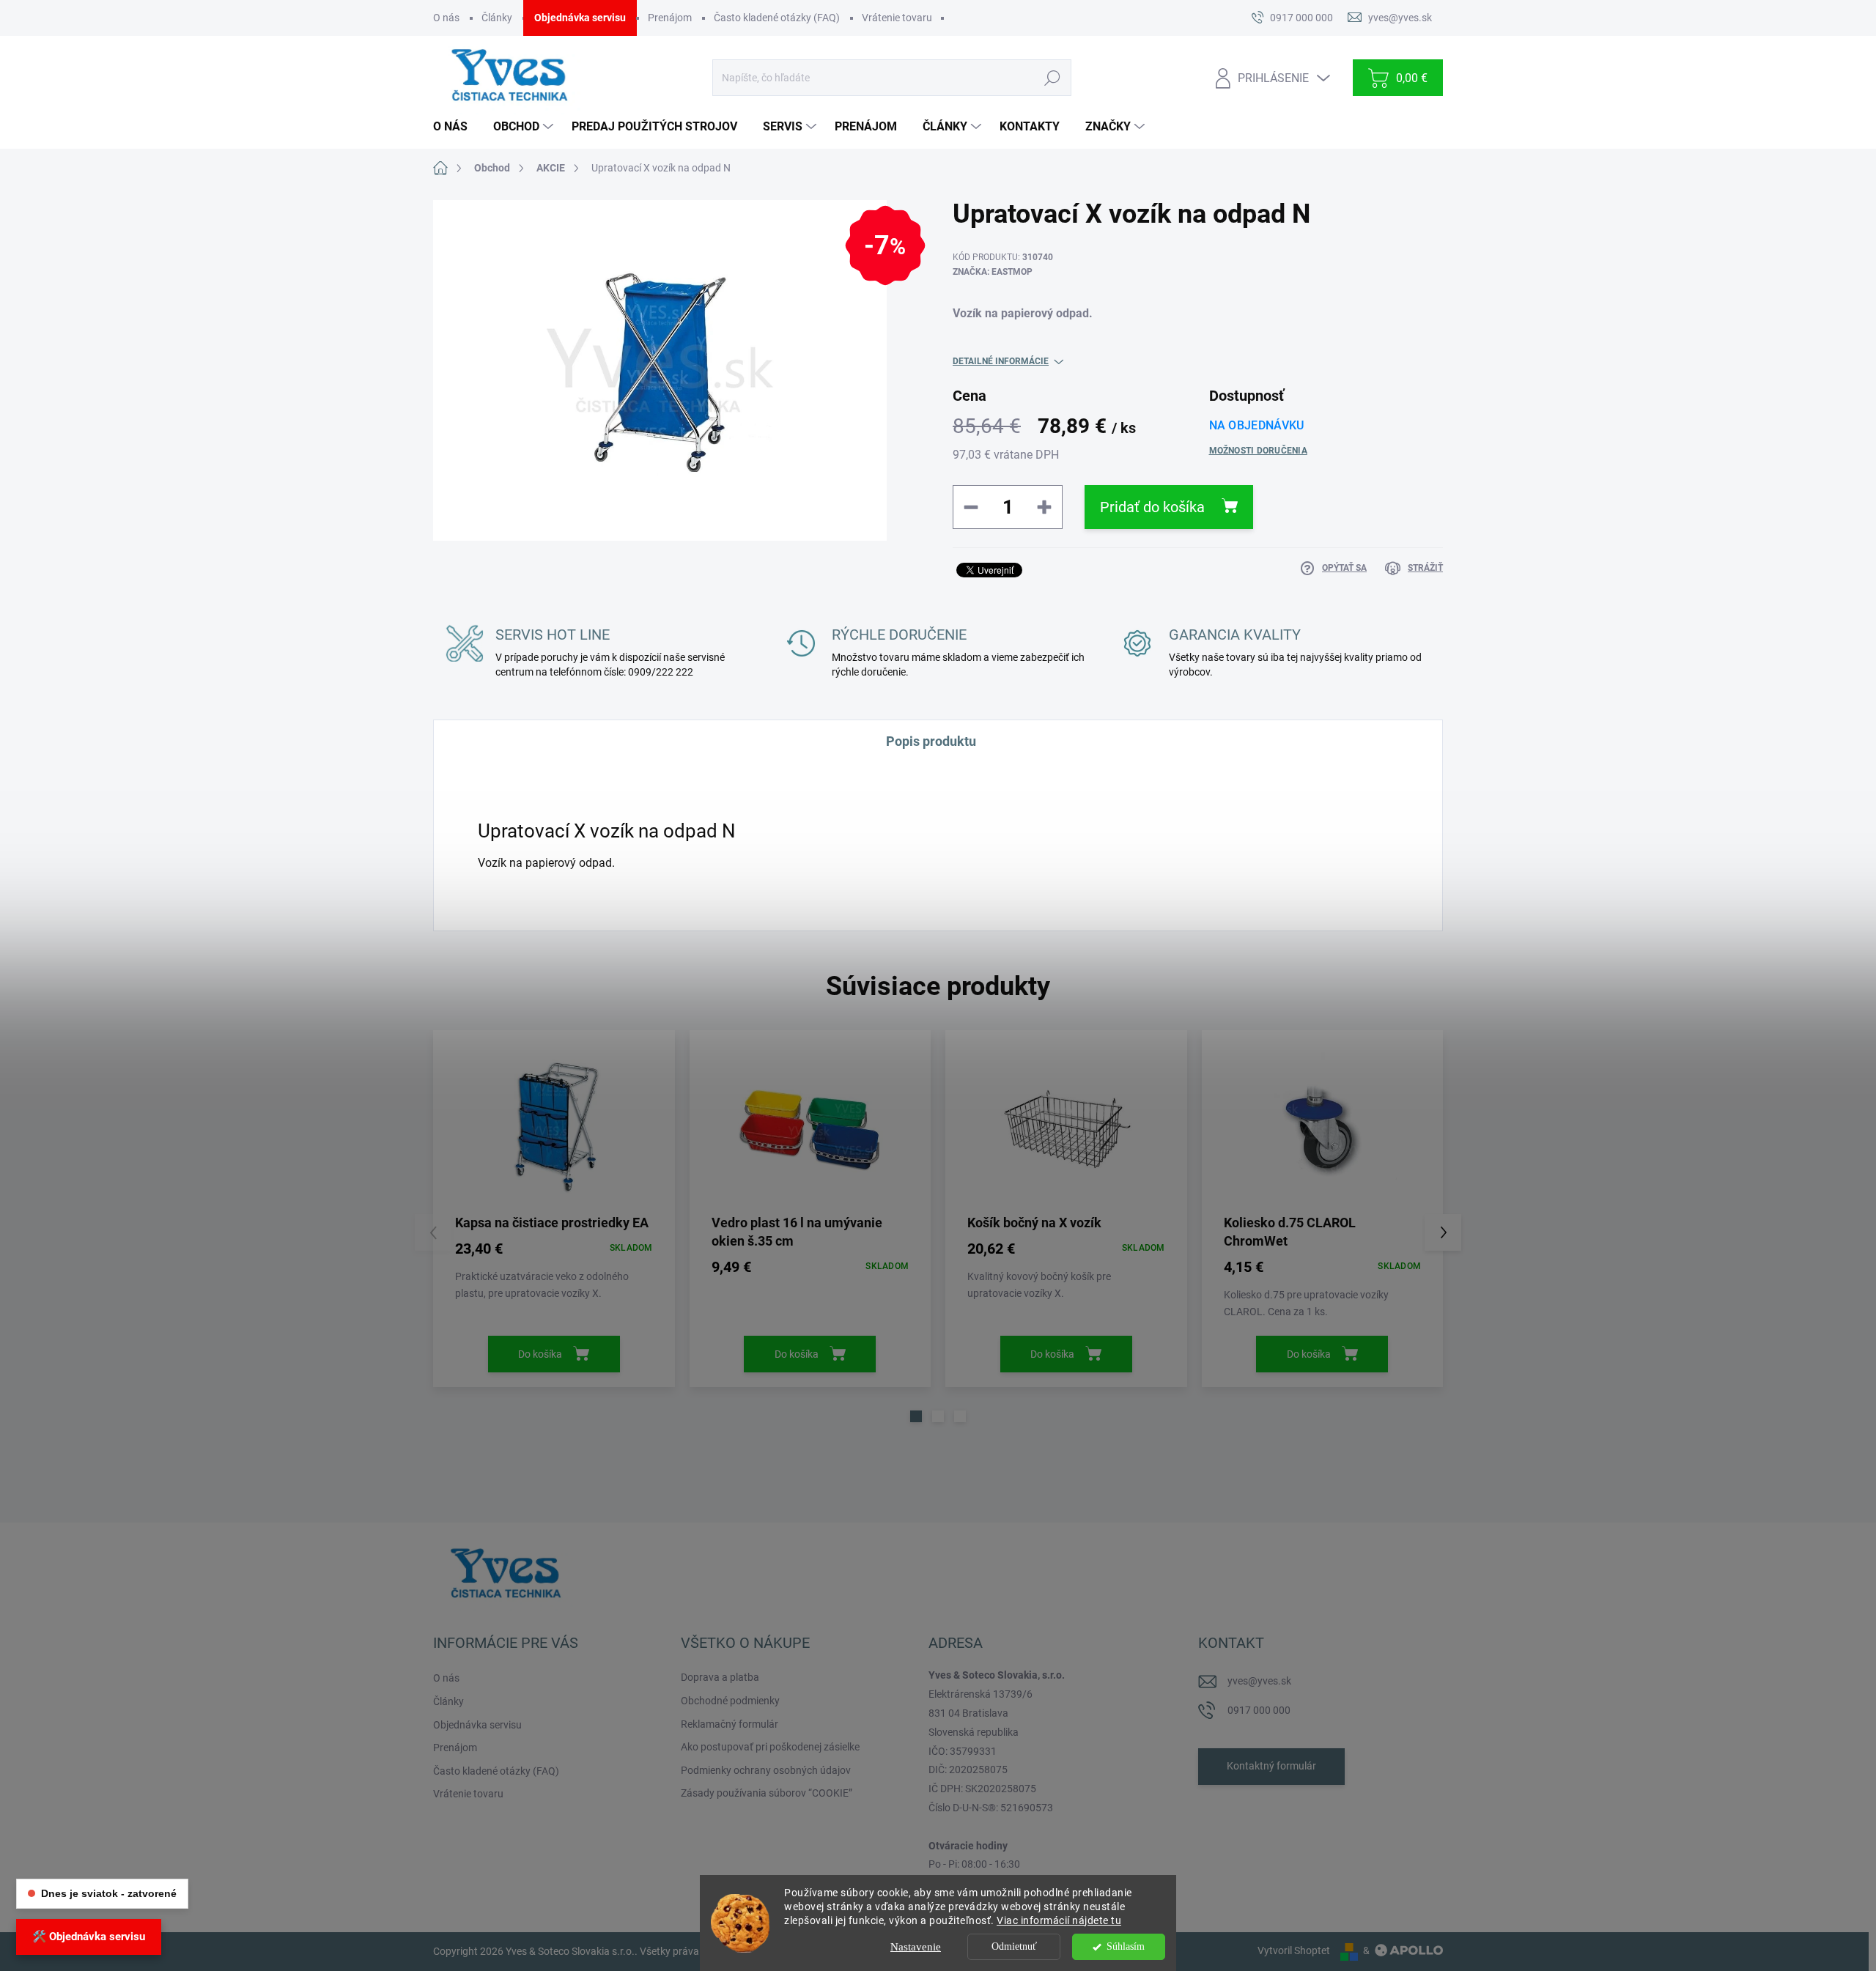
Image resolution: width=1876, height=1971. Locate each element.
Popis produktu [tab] (931, 741)
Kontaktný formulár (1271, 1766)
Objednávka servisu (580, 18)
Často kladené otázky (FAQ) (777, 18)
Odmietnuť (1014, 1946)
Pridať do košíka (1152, 507)
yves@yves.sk (1259, 1681)
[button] (916, 1416)
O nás (446, 18)
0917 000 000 (1259, 1710)
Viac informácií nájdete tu (1059, 1920)
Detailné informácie (1001, 361)
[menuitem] (456, 127)
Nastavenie (916, 1947)
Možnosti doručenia (1258, 451)
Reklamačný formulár (730, 1724)
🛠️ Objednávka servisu (89, 1937)
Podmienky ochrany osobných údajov (766, 1770)
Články (497, 18)
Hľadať (1052, 78)
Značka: (993, 272)
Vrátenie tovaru (897, 18)
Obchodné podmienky (730, 1701)
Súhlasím (1126, 1946)
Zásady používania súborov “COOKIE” (767, 1793)
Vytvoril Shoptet (1294, 1950)
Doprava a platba (720, 1677)
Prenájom (670, 18)
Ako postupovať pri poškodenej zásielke (770, 1747)
